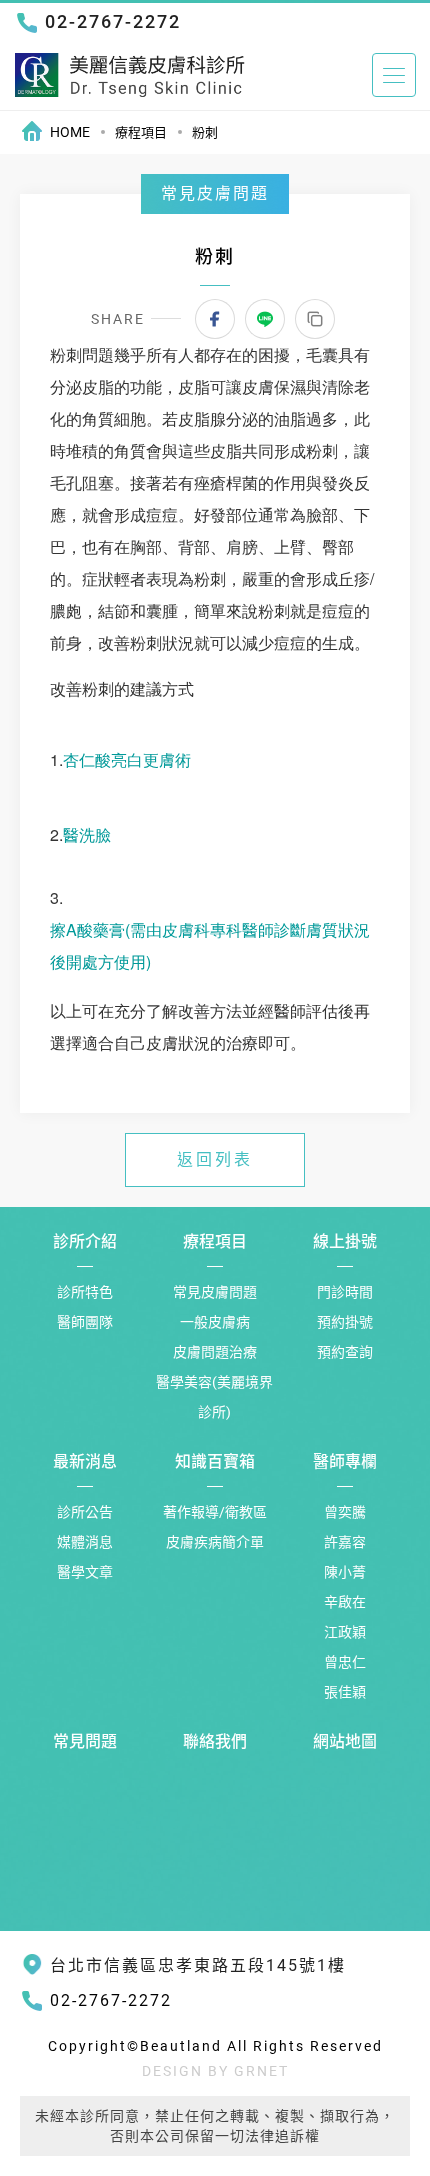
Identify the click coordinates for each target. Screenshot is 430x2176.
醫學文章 (85, 1572)
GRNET (261, 2071)
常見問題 (85, 1741)
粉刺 (205, 132)
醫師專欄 (345, 1461)
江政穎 (345, 1632)
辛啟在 (345, 1602)
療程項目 (141, 132)
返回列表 (215, 1159)
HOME (70, 132)
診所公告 (85, 1512)
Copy (315, 319)
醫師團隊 (85, 1322)
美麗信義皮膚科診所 (130, 74)
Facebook (215, 319)
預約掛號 (345, 1322)
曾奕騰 (345, 1512)
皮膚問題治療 (215, 1352)
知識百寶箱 (215, 1461)
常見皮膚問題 (215, 1292)
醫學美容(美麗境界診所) (214, 1397)
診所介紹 (85, 1241)
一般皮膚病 (215, 1322)
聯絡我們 (215, 1741)
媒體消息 (85, 1542)
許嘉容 (345, 1542)
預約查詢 (345, 1352)
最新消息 (85, 1461)
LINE (265, 319)
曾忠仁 (345, 1662)
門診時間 (345, 1292)
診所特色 (85, 1292)
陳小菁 (345, 1572)
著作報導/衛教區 (215, 1512)
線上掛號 (345, 1241)
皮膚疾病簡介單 (215, 1542)
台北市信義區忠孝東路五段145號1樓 (198, 1965)
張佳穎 (345, 1692)
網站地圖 (345, 1741)
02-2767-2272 (113, 21)
